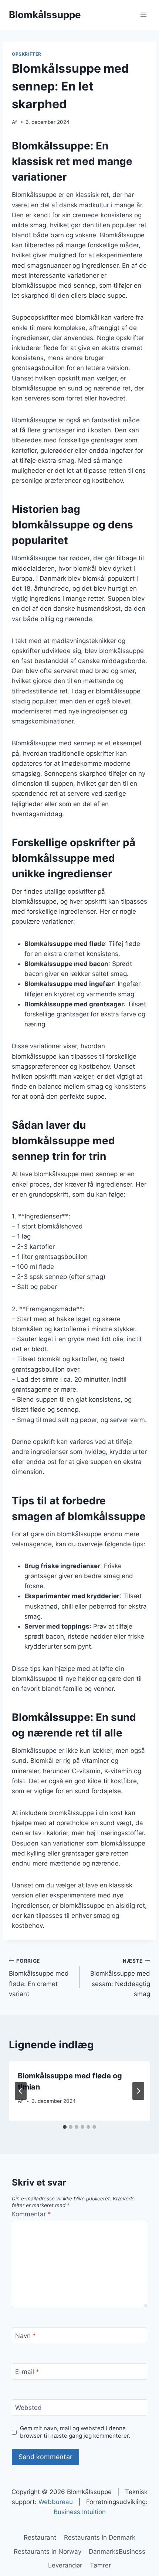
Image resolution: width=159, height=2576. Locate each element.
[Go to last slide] (21, 2091)
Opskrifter (27, 54)
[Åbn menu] (143, 15)
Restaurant (40, 2537)
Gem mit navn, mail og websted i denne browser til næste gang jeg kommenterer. (75, 2432)
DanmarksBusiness (117, 2552)
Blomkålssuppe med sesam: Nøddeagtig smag (120, 1978)
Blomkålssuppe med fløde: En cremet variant (39, 1978)
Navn (26, 2336)
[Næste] (138, 2091)
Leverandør (65, 2565)
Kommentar (31, 2214)
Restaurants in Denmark (100, 2537)
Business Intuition (80, 2512)
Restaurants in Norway (48, 2552)
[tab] (65, 2127)
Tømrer (100, 2565)
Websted (28, 2408)
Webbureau (56, 2502)
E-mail (27, 2372)
